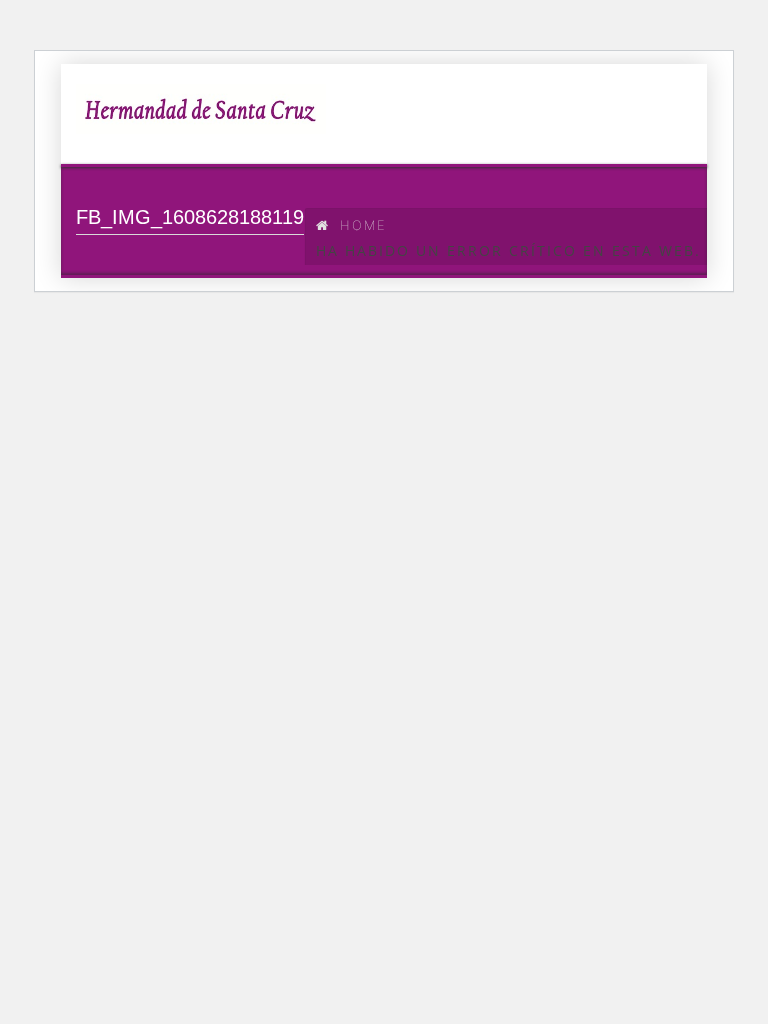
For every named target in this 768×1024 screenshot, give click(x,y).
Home (363, 225)
